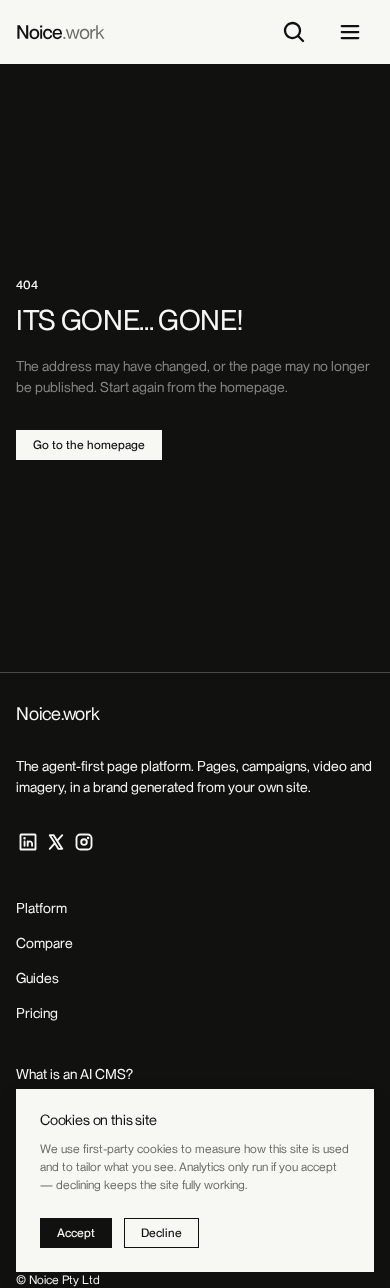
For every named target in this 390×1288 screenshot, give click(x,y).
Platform (41, 908)
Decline (161, 1233)
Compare (44, 943)
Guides (37, 978)
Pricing (37, 1013)
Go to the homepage (89, 445)
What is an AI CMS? (74, 1074)
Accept (76, 1233)
